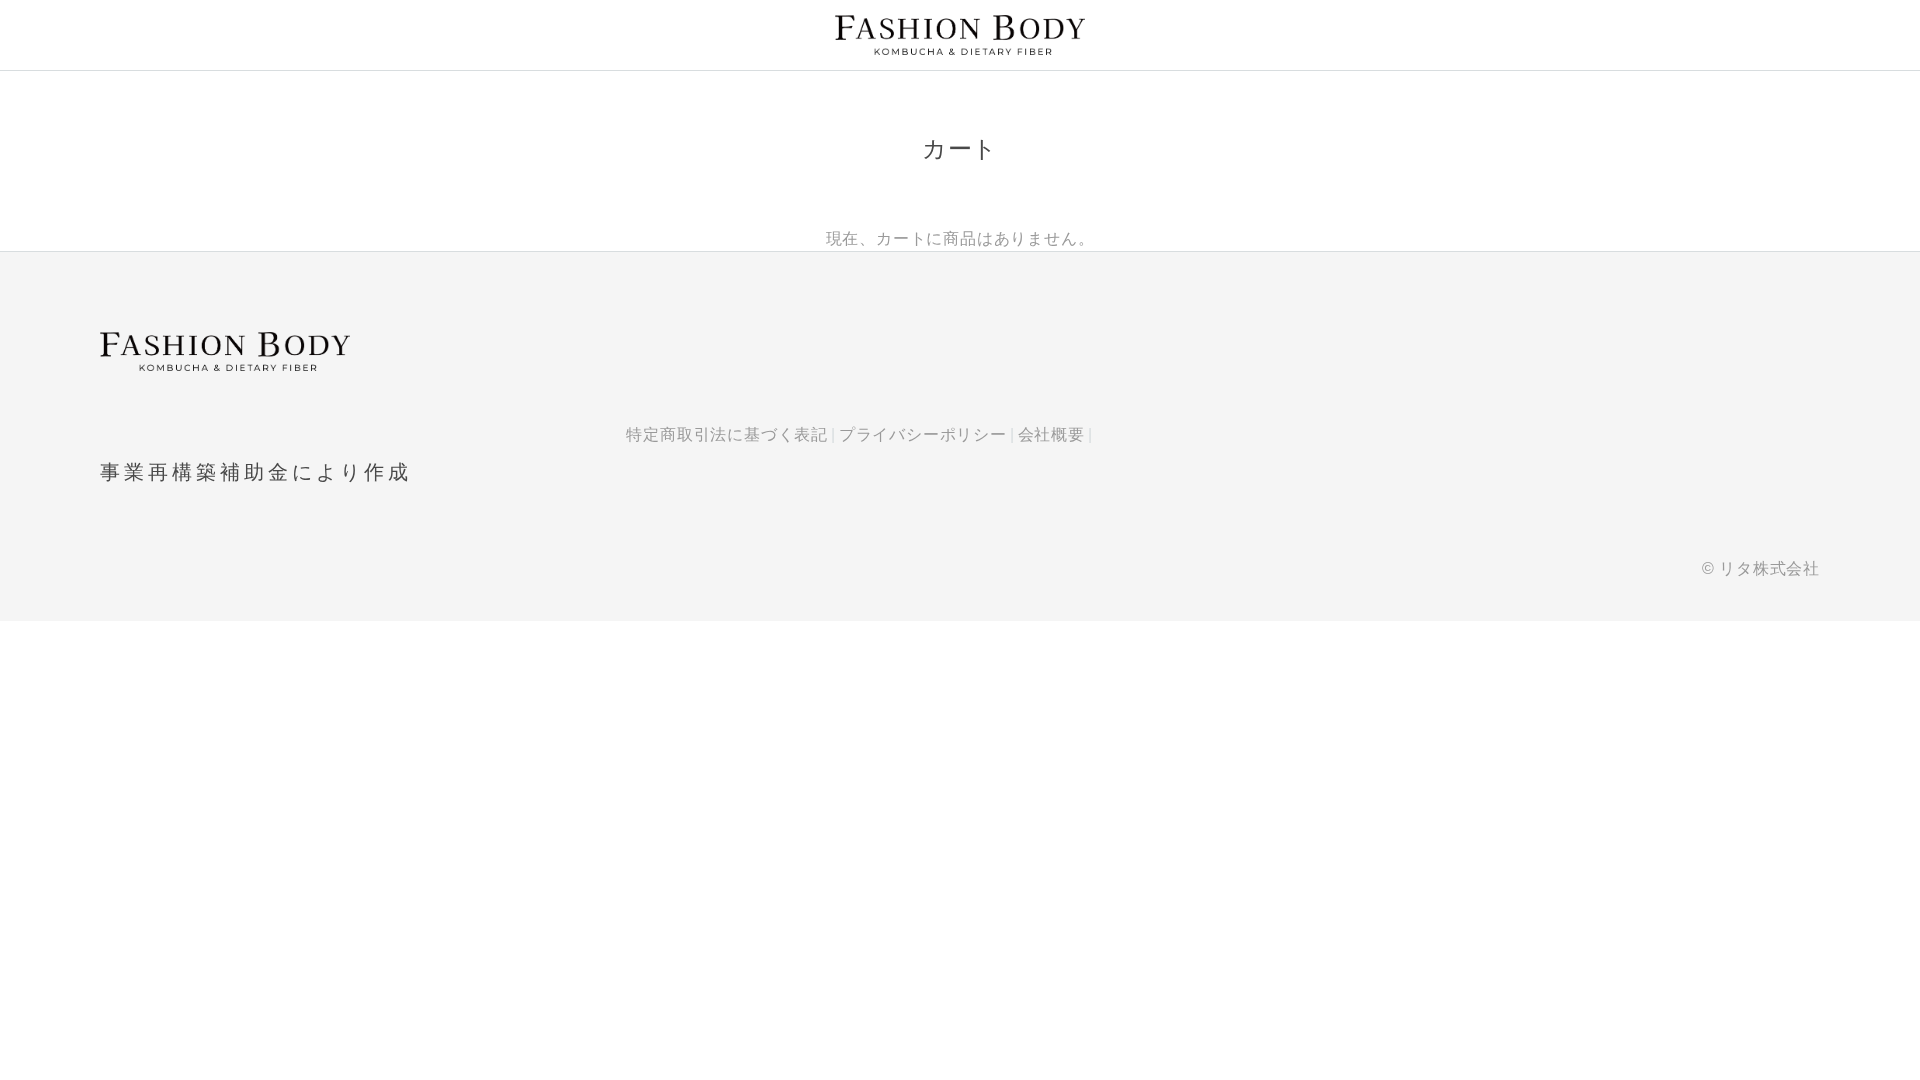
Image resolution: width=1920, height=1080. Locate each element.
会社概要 (1051, 434)
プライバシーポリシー (923, 434)
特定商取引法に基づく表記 (727, 434)
